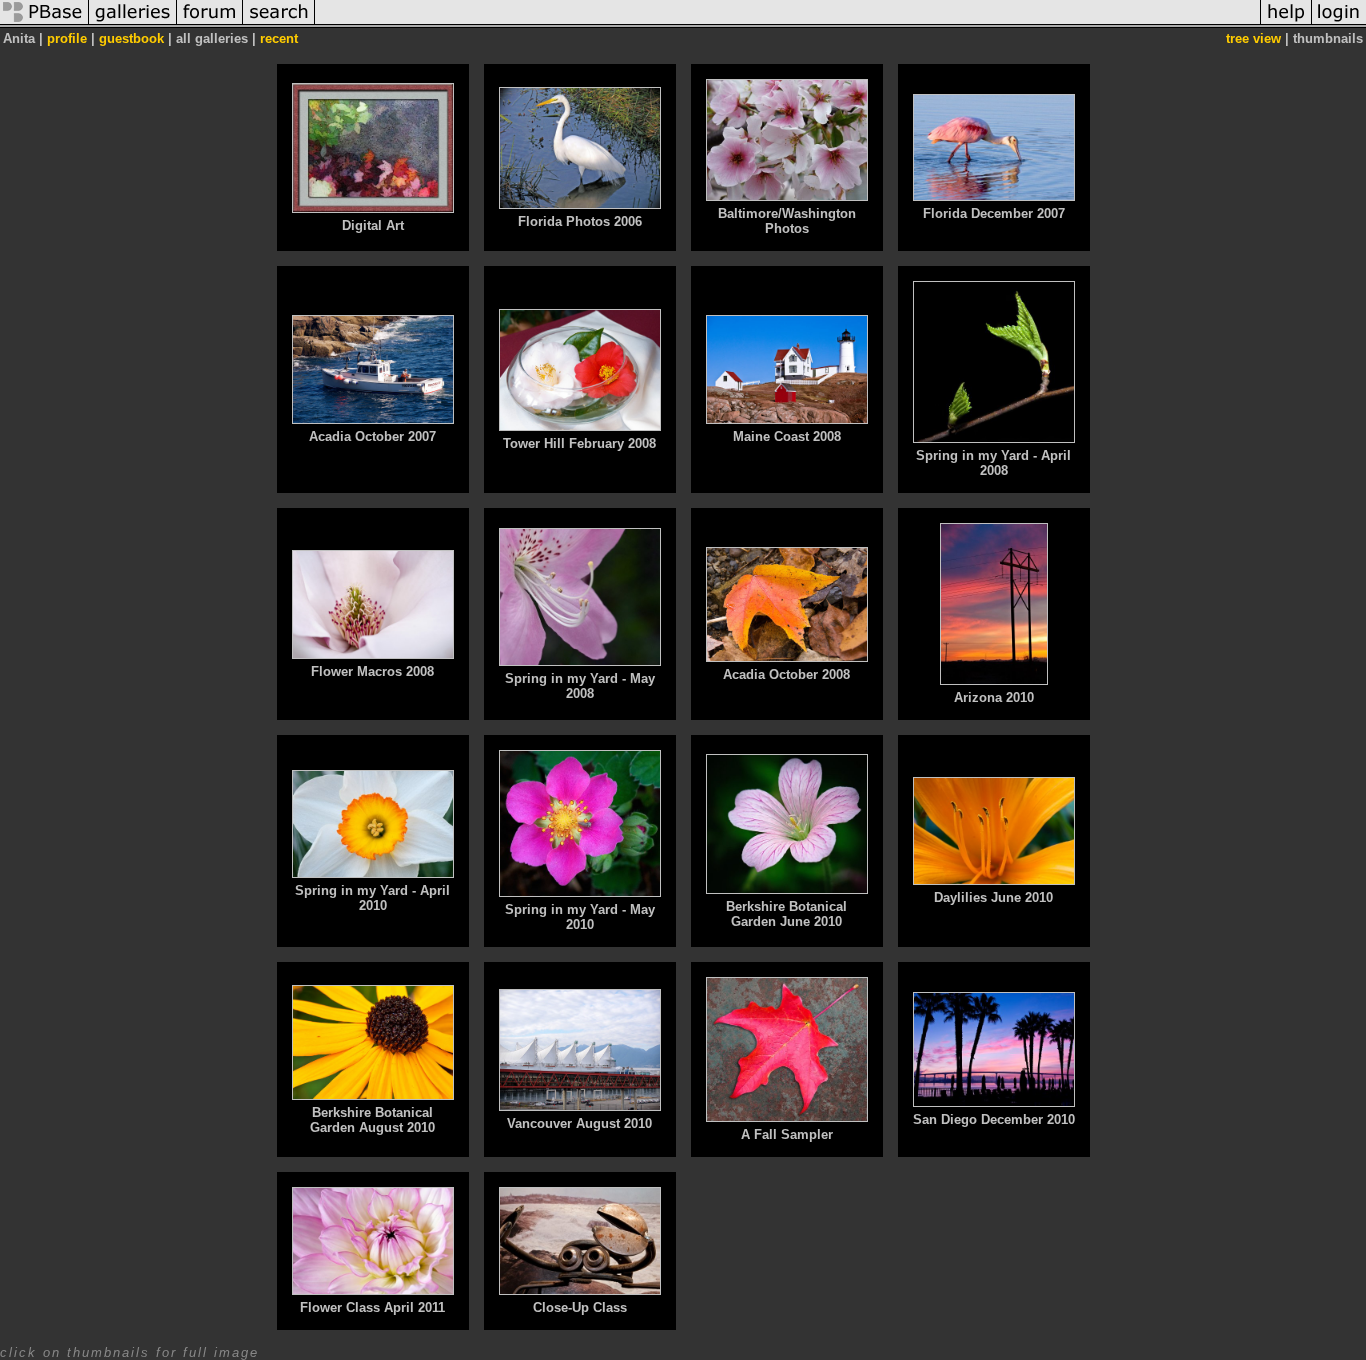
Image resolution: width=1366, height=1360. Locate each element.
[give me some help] (1286, 23)
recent (279, 38)
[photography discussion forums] (210, 23)
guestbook (131, 38)
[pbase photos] (44, 23)
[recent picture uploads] (133, 23)
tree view (1253, 38)
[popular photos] (787, 23)
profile (67, 38)
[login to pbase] (1339, 23)
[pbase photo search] (279, 23)
